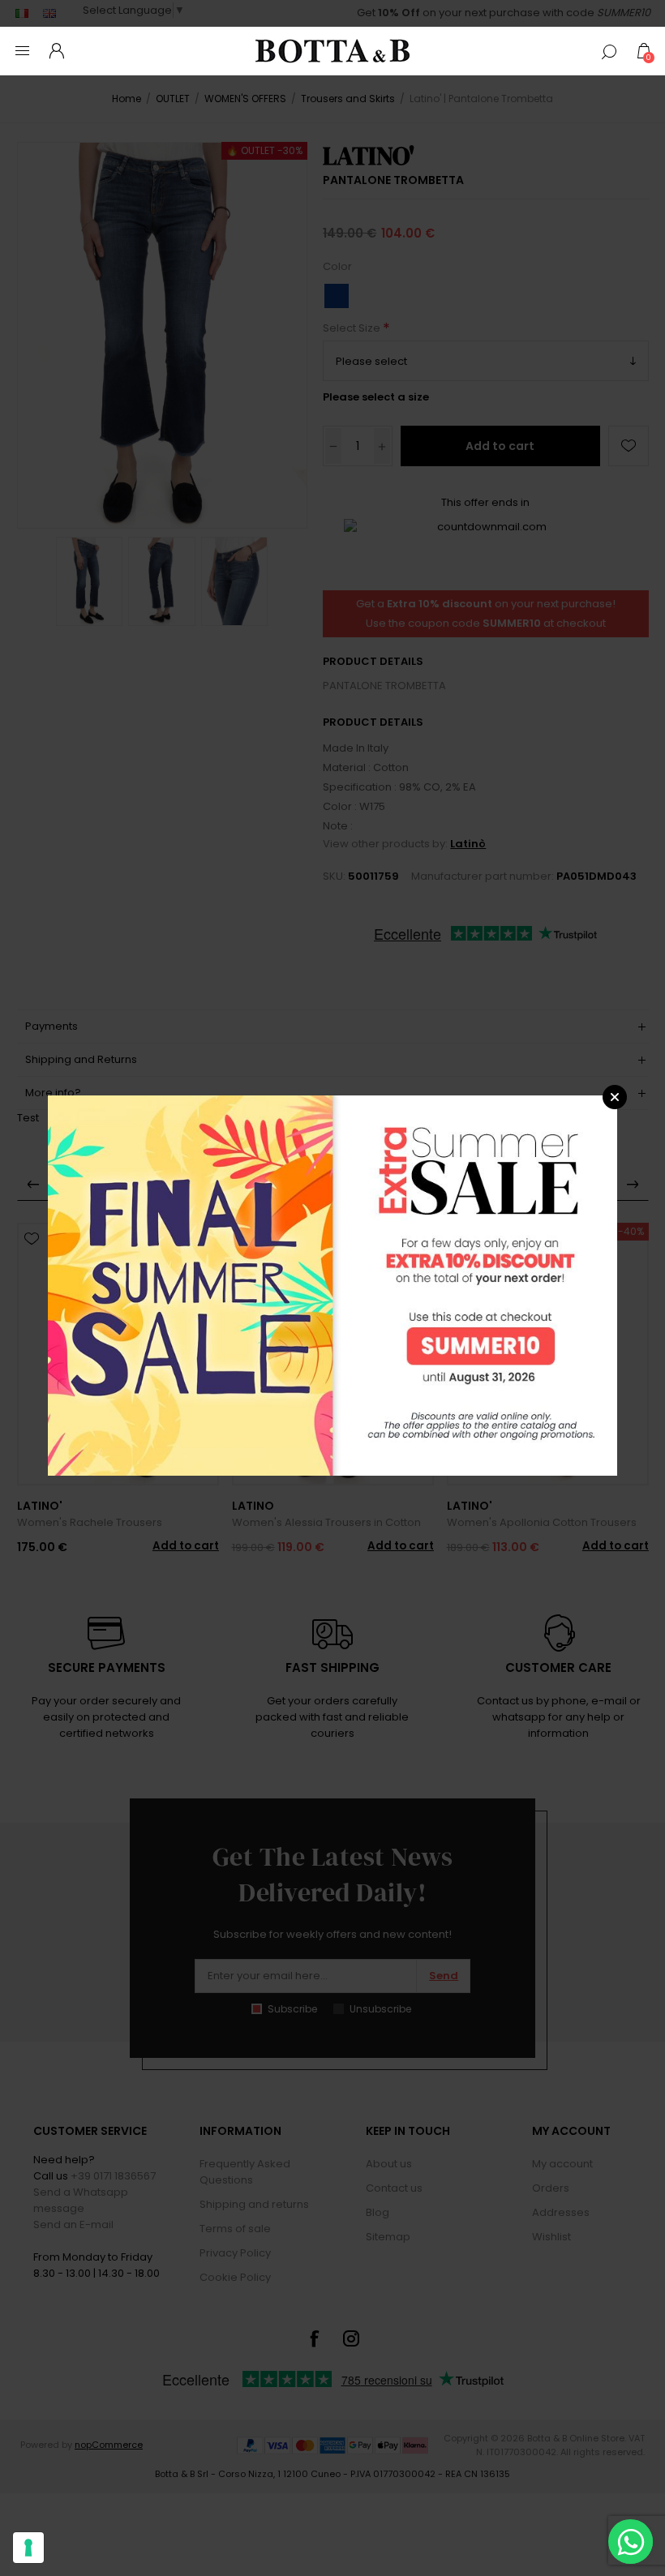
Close (615, 1097)
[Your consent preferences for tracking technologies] (28, 2548)
